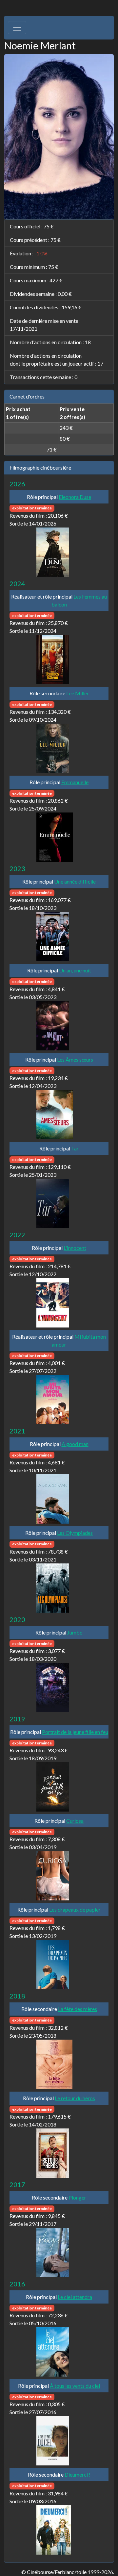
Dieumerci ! (78, 2474)
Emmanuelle (75, 782)
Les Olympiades (75, 1533)
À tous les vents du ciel (75, 2386)
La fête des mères (78, 2009)
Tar (75, 1148)
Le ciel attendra (75, 2297)
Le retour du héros (75, 2098)
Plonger (77, 2197)
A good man (75, 1444)
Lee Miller (78, 693)
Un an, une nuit (75, 970)
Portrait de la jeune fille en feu (75, 1732)
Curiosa (75, 1821)
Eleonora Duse (75, 497)
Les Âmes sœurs (75, 1059)
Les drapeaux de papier (75, 1909)
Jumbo (75, 1632)
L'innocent (75, 1248)
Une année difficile (75, 881)
